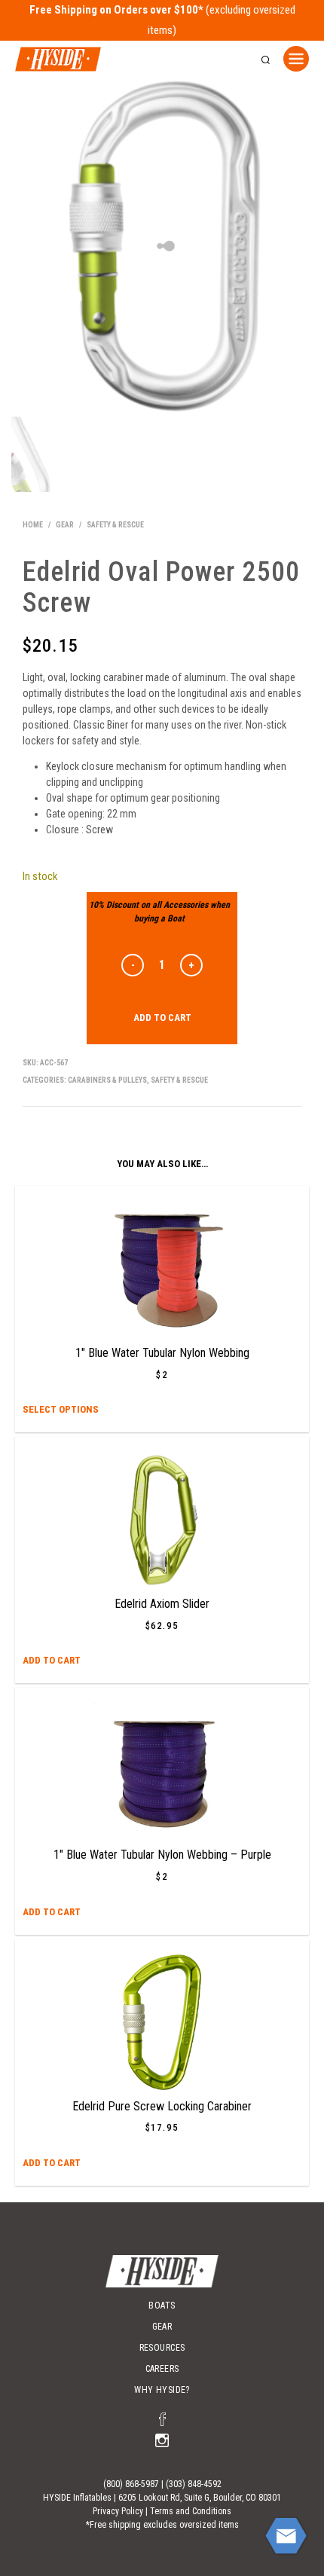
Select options (61, 1409)
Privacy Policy (118, 2511)
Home (33, 525)
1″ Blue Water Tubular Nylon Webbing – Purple (162, 1855)
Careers (162, 2369)
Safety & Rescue (115, 525)
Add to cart (162, 1018)
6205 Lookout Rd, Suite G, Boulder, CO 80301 (200, 2498)
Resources (162, 2348)
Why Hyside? (162, 2390)
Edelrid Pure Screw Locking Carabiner (162, 2106)
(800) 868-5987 (131, 2484)
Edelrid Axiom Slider (162, 1604)
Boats (162, 2306)
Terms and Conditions (191, 2511)
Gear (65, 525)
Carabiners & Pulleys (107, 1080)
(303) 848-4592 (194, 2484)
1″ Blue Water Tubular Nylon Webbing (162, 1353)
